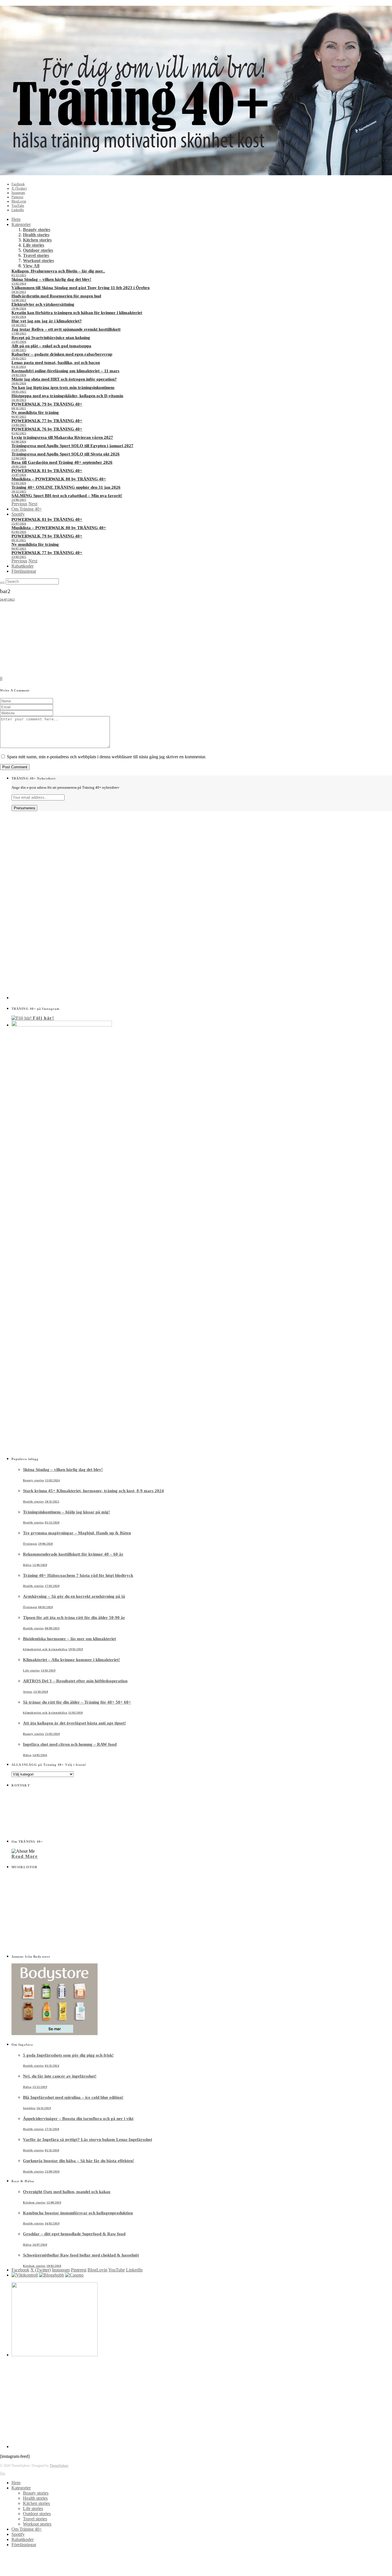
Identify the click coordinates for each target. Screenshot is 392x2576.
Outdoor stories (38, 250)
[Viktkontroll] (25, 2275)
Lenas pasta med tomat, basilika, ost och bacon (56, 363)
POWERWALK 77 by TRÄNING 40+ (47, 421)
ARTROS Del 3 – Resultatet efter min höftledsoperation (75, 1681)
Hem (16, 219)
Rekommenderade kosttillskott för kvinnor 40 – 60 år (73, 1554)
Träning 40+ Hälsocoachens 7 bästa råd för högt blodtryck (78, 1575)
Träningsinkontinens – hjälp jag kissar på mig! (66, 1512)
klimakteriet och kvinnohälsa (45, 1649)
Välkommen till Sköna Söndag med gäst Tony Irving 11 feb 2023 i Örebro (81, 288)
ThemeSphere (59, 2466)
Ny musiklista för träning (35, 412)
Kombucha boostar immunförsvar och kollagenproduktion (78, 2213)
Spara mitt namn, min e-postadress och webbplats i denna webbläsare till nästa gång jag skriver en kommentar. (106, 757)
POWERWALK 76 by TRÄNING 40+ (47, 429)
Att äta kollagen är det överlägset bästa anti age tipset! (74, 1723)
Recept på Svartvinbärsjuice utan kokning (51, 338)
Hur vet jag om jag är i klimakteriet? (47, 321)
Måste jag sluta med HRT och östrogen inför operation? (64, 379)
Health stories (36, 235)
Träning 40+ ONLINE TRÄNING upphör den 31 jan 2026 (66, 487)
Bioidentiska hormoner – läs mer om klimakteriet (69, 1639)
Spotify (18, 514)
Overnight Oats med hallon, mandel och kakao (67, 2192)
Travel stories (36, 255)
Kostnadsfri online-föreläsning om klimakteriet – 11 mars (65, 371)
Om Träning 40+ (27, 509)
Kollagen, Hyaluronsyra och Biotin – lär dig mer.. (58, 271)
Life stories (34, 245)
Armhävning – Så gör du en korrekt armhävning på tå (74, 1596)
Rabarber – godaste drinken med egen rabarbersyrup (62, 354)
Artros (28, 1692)
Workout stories (38, 261)
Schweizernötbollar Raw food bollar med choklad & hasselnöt (81, 2255)
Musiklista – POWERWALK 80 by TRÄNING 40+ (59, 479)
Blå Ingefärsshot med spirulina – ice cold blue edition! (73, 2097)
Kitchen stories (37, 240)
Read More (25, 1856)
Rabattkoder (23, 566)
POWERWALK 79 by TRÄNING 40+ (47, 404)
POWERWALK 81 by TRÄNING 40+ (47, 471)
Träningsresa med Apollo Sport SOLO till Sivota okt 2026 (66, 454)
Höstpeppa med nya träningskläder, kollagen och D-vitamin (67, 396)
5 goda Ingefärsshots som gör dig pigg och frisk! (68, 2055)
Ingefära (29, 2108)
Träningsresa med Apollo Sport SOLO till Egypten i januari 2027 (72, 446)
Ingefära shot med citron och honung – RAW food (70, 1744)
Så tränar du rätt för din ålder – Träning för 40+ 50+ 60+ (77, 1702)
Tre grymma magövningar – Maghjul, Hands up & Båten (77, 1533)
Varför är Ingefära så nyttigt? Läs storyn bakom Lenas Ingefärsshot (88, 2139)
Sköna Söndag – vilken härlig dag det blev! (51, 279)
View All (31, 266)
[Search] (2, 583)
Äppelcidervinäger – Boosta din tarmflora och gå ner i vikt (78, 2119)
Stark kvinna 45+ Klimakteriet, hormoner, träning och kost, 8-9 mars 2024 (93, 1491)
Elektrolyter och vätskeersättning (43, 304)
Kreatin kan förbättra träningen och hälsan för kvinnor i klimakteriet (77, 313)
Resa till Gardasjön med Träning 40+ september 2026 (62, 462)
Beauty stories (37, 230)
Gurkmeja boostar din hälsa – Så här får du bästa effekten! (78, 2161)
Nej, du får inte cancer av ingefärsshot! (60, 2076)
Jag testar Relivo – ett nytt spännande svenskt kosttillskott (66, 329)
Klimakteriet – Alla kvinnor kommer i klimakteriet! (71, 1660)
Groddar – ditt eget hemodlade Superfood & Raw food (74, 2234)
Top (3, 2473)
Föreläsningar (24, 571)
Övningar (30, 1544)
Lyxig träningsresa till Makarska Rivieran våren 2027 (62, 437)
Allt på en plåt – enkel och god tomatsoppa (51, 346)
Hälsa (27, 1565)
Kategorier (21, 224)
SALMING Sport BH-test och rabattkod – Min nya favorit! (67, 496)
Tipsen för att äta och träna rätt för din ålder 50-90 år (74, 1618)
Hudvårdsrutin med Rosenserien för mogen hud (56, 296)
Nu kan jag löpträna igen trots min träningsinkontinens (63, 387)
